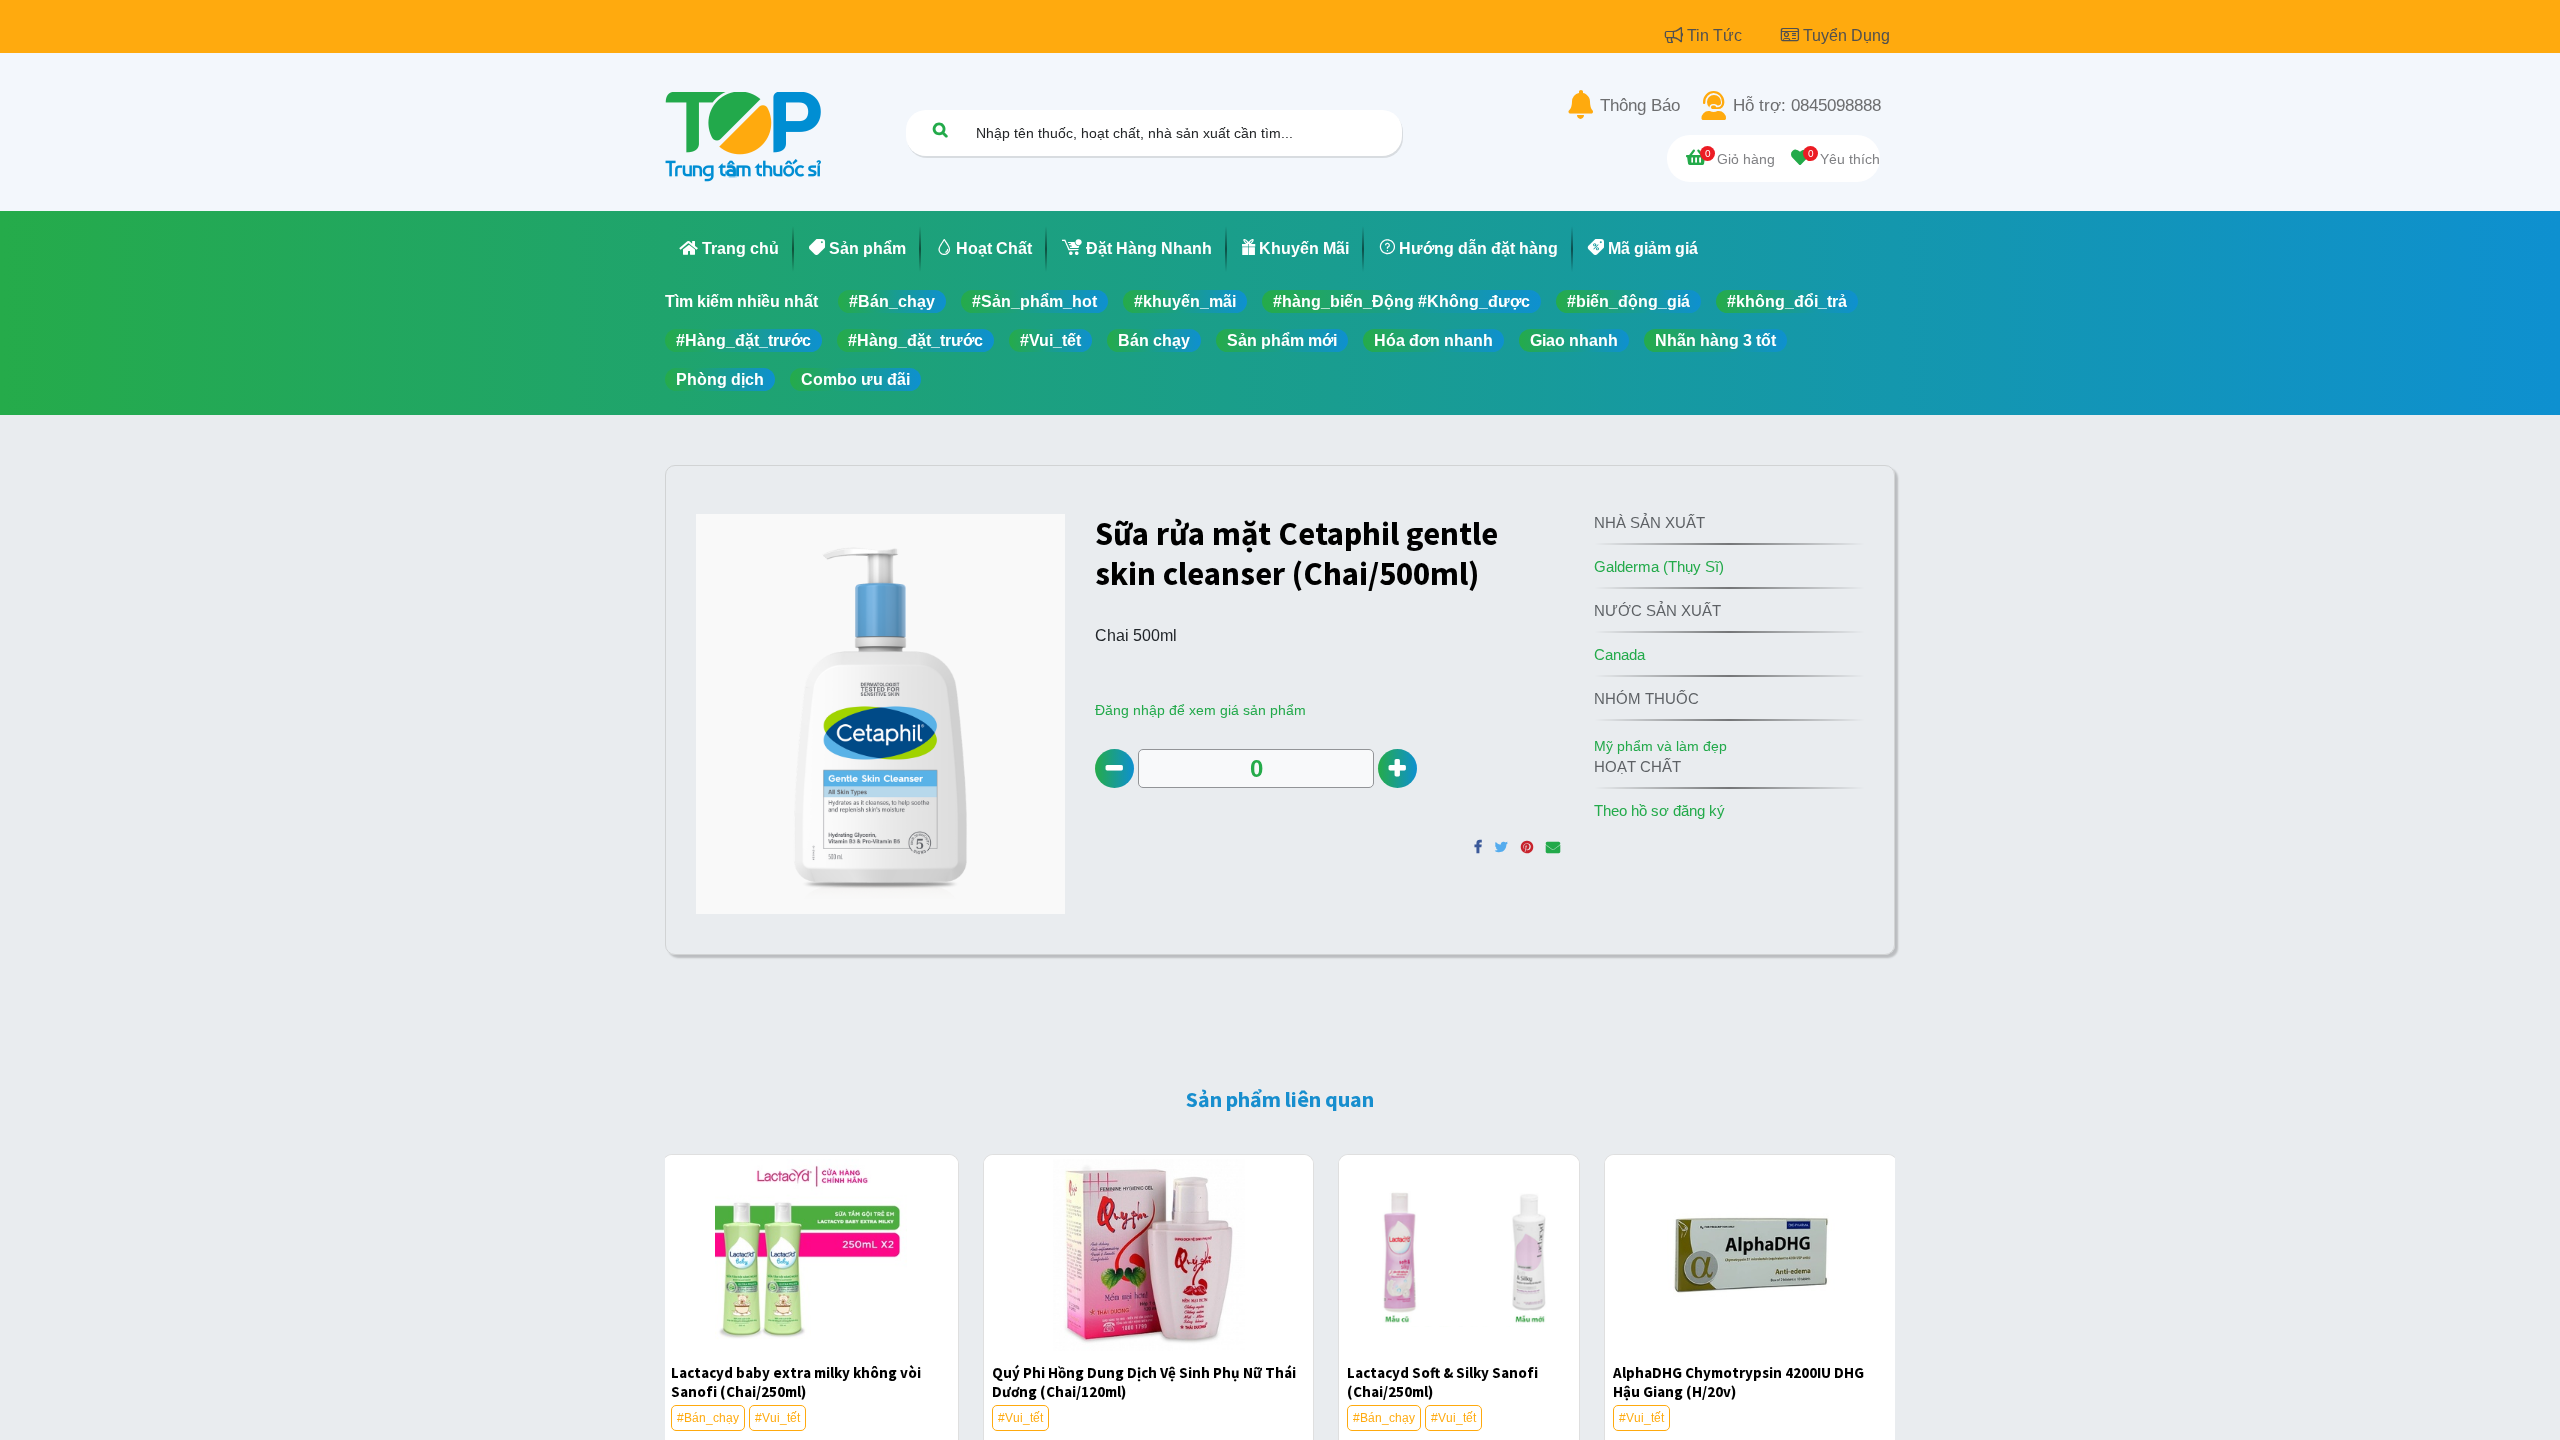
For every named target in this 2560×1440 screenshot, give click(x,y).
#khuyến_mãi (1185, 301)
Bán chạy (1154, 340)
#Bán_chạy (892, 301)
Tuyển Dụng (1846, 35)
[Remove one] (1114, 768)
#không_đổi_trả (1787, 301)
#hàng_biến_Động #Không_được (1401, 301)
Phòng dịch (720, 379)
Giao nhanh (1574, 340)
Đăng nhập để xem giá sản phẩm (1200, 710)
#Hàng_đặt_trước (743, 340)
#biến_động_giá (1628, 301)
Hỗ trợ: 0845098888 (1807, 106)
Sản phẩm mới (1282, 340)
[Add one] (1397, 768)
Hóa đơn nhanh (1433, 340)
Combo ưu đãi (855, 379)
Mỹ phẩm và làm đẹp (1660, 746)
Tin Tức (1716, 35)
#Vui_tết (1050, 340)
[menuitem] (729, 249)
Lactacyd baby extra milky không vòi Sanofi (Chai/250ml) (796, 1382)
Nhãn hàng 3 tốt (1715, 340)
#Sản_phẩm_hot (1034, 301)
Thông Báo (1640, 106)
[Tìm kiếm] (940, 129)
